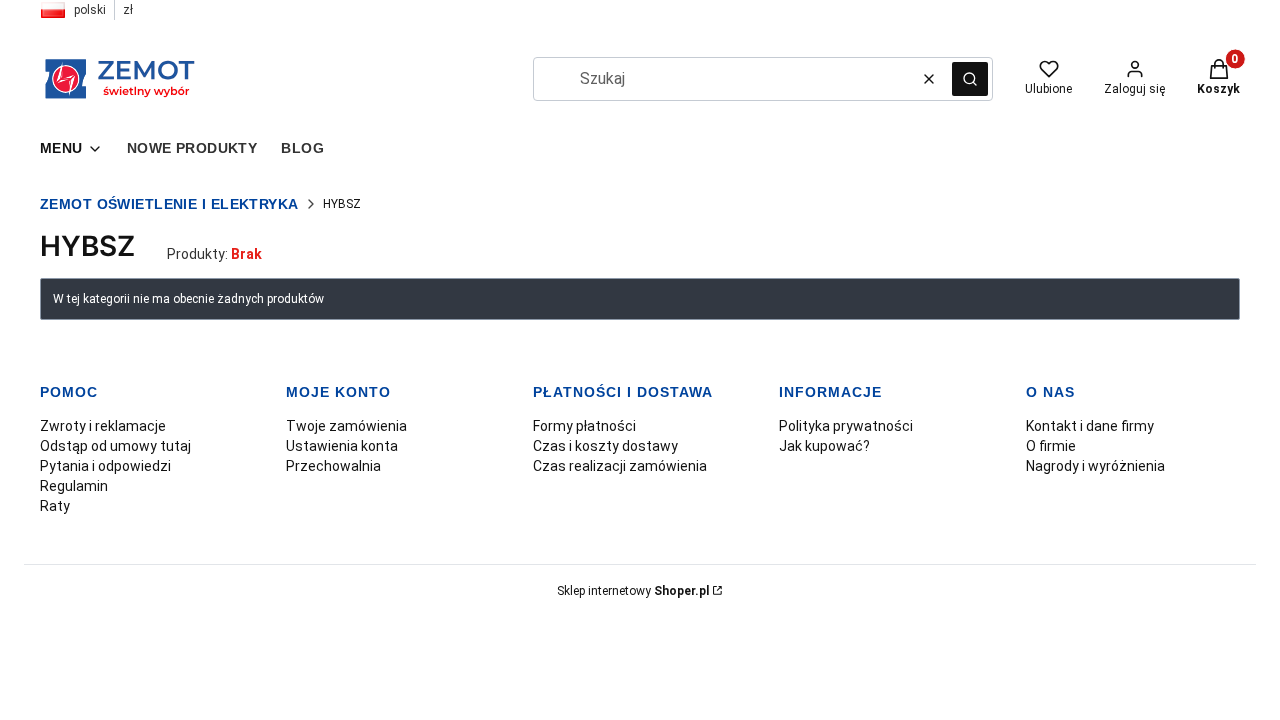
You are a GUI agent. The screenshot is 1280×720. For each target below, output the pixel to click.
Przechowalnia (333, 466)
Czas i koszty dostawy (605, 446)
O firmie (1051, 446)
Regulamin (74, 486)
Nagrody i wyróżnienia (1095, 466)
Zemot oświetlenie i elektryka (169, 204)
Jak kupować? (824, 446)
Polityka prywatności (846, 426)
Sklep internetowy (633, 591)
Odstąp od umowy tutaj (115, 446)
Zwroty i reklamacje (103, 426)
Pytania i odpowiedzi (105, 466)
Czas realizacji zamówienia (620, 466)
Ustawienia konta (342, 446)
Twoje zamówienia (346, 426)
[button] (970, 79)
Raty (55, 506)
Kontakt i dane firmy (1090, 426)
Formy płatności (584, 426)
